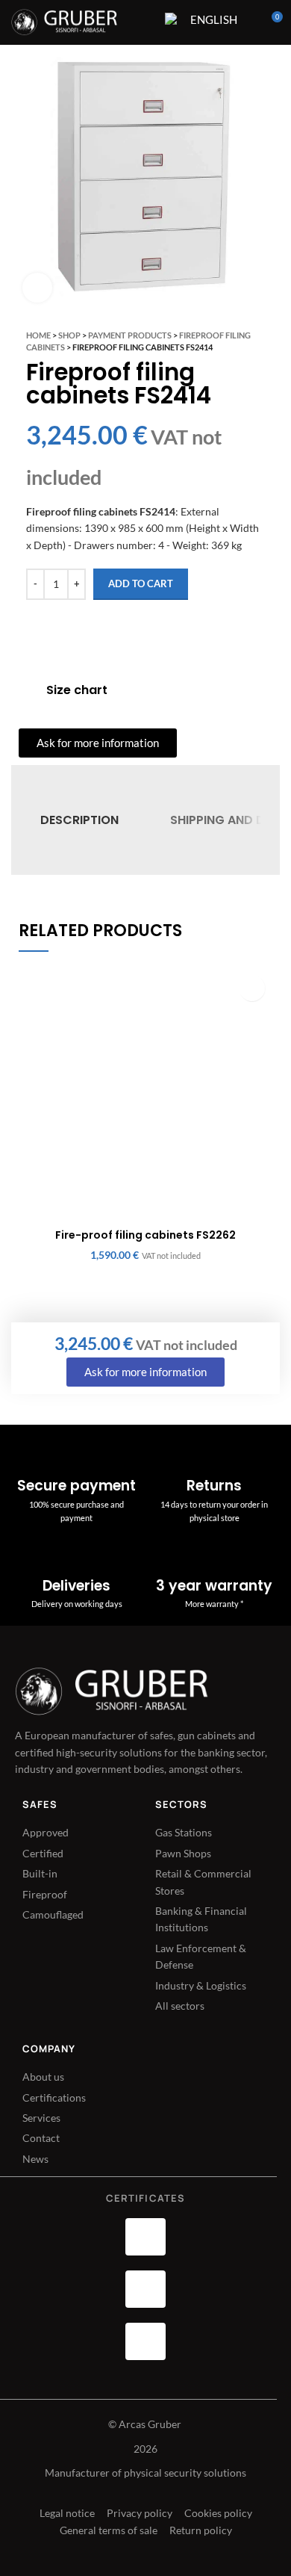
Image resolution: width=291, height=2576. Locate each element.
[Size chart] (27, 690)
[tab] (79, 820)
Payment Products (130, 335)
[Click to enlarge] (37, 288)
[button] (252, 988)
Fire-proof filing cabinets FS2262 (145, 1235)
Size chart (77, 690)
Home (38, 335)
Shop (69, 335)
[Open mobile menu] (144, 22)
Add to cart (141, 583)
